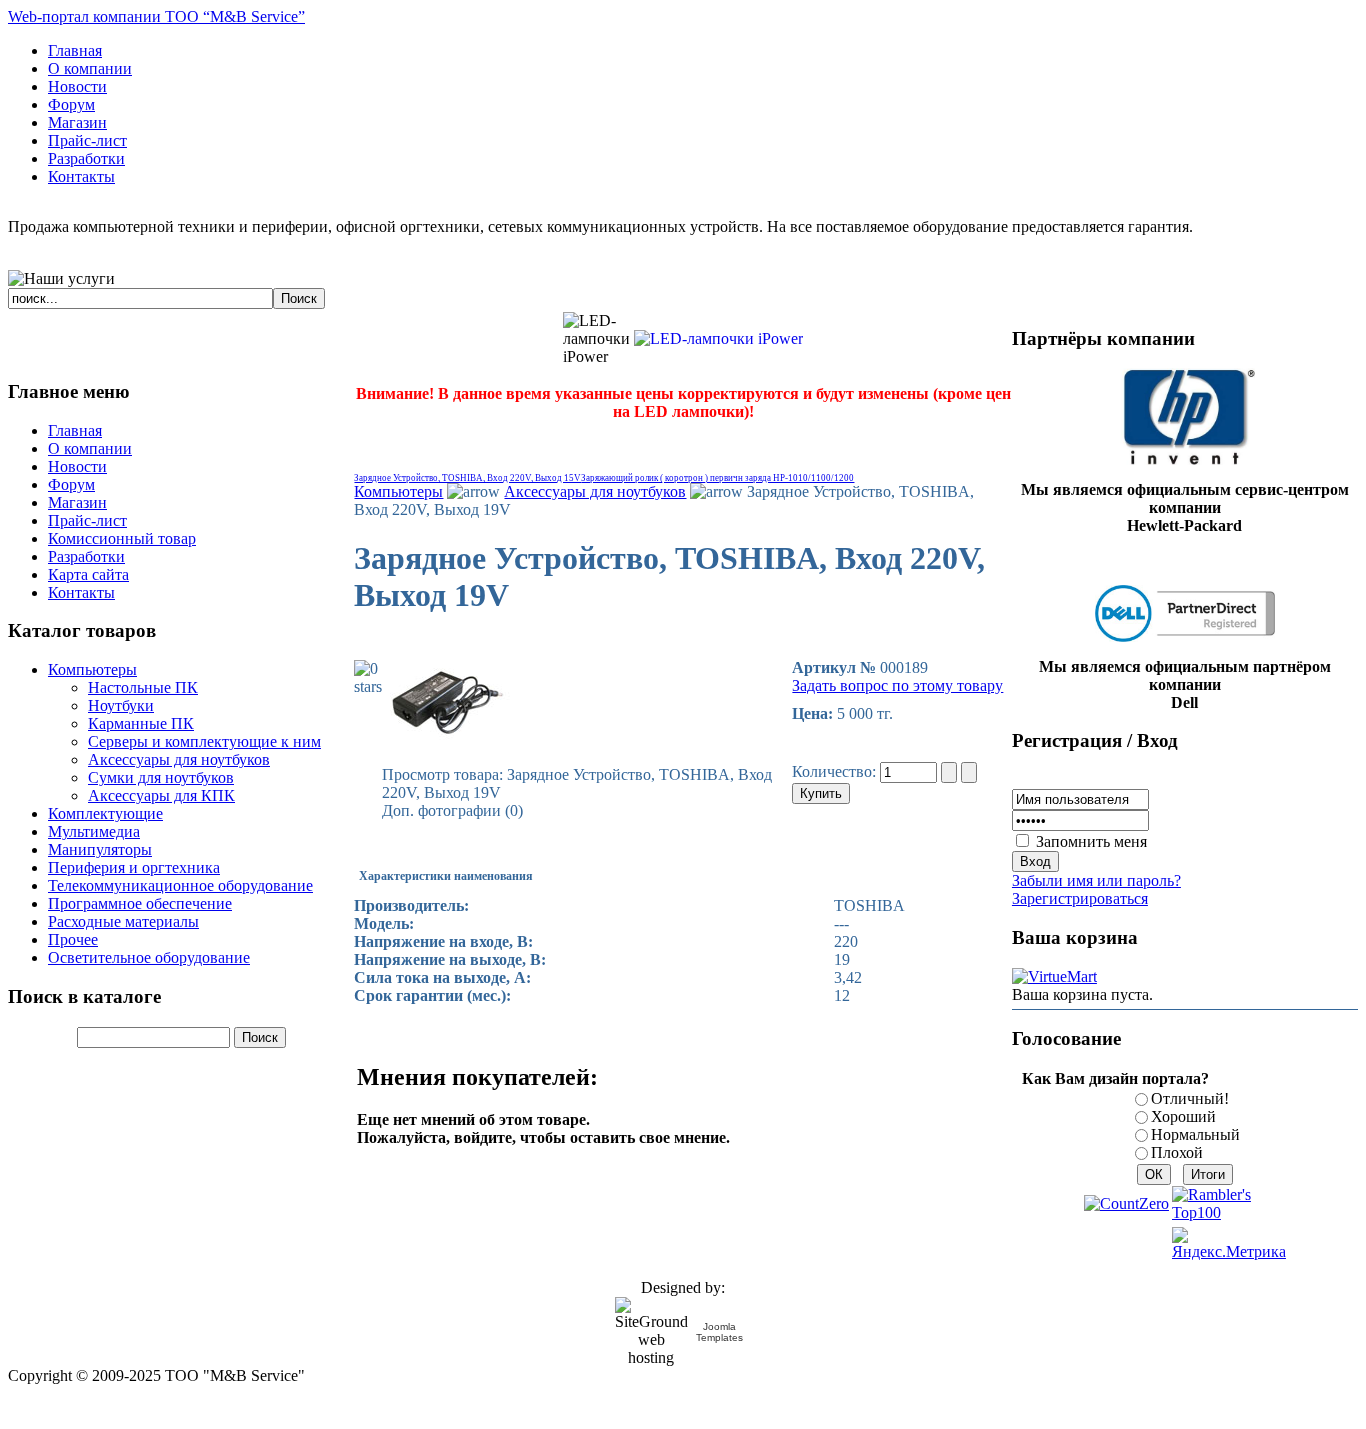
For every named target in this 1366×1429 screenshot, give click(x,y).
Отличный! (1190, 1098)
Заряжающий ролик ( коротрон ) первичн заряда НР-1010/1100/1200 (717, 478)
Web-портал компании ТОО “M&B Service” (156, 16)
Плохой (1177, 1152)
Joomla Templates (719, 1332)
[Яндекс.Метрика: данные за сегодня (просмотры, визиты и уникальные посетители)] (1229, 1244)
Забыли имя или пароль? (1096, 880)
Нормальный (1195, 1134)
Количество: (836, 771)
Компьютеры (398, 491)
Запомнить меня (1091, 841)
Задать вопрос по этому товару (897, 685)
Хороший (1183, 1116)
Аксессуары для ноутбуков (595, 491)
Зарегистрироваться (1080, 898)
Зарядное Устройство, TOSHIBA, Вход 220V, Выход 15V (467, 478)
